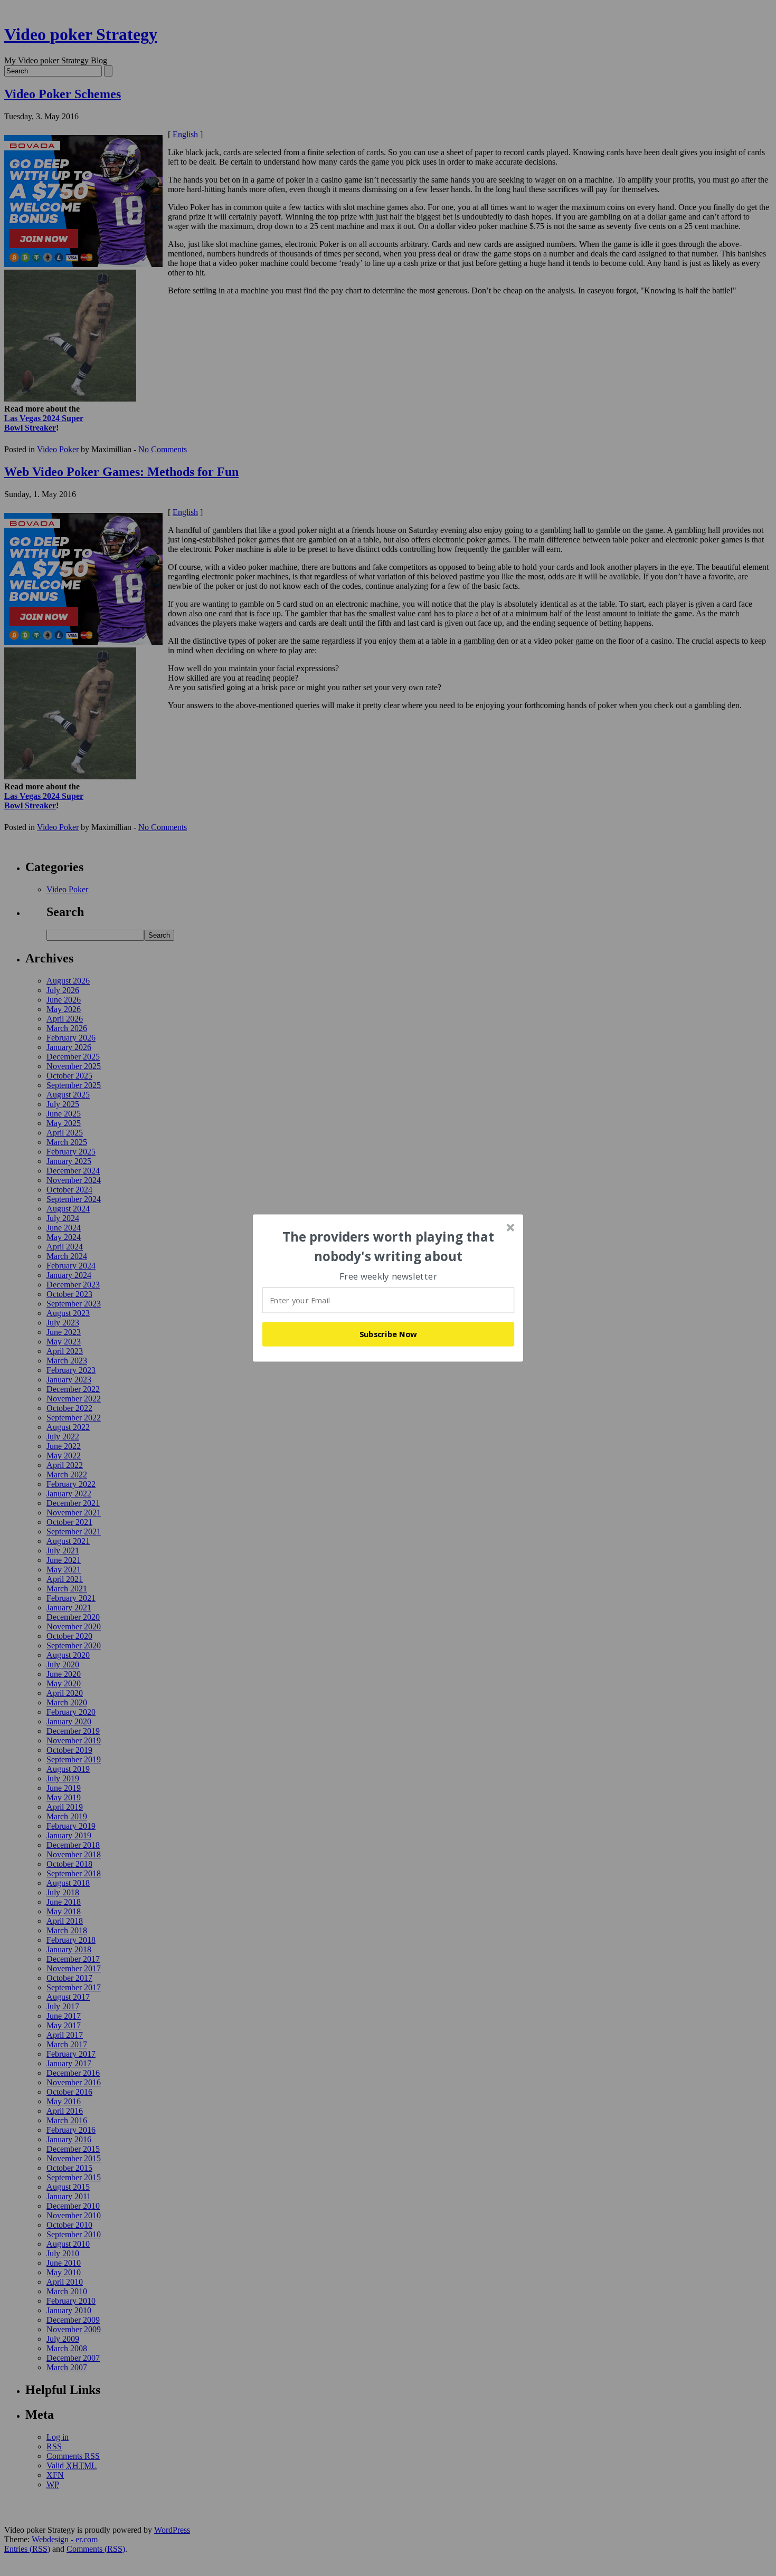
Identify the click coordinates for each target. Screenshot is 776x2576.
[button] (389, 1247)
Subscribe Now (389, 1334)
